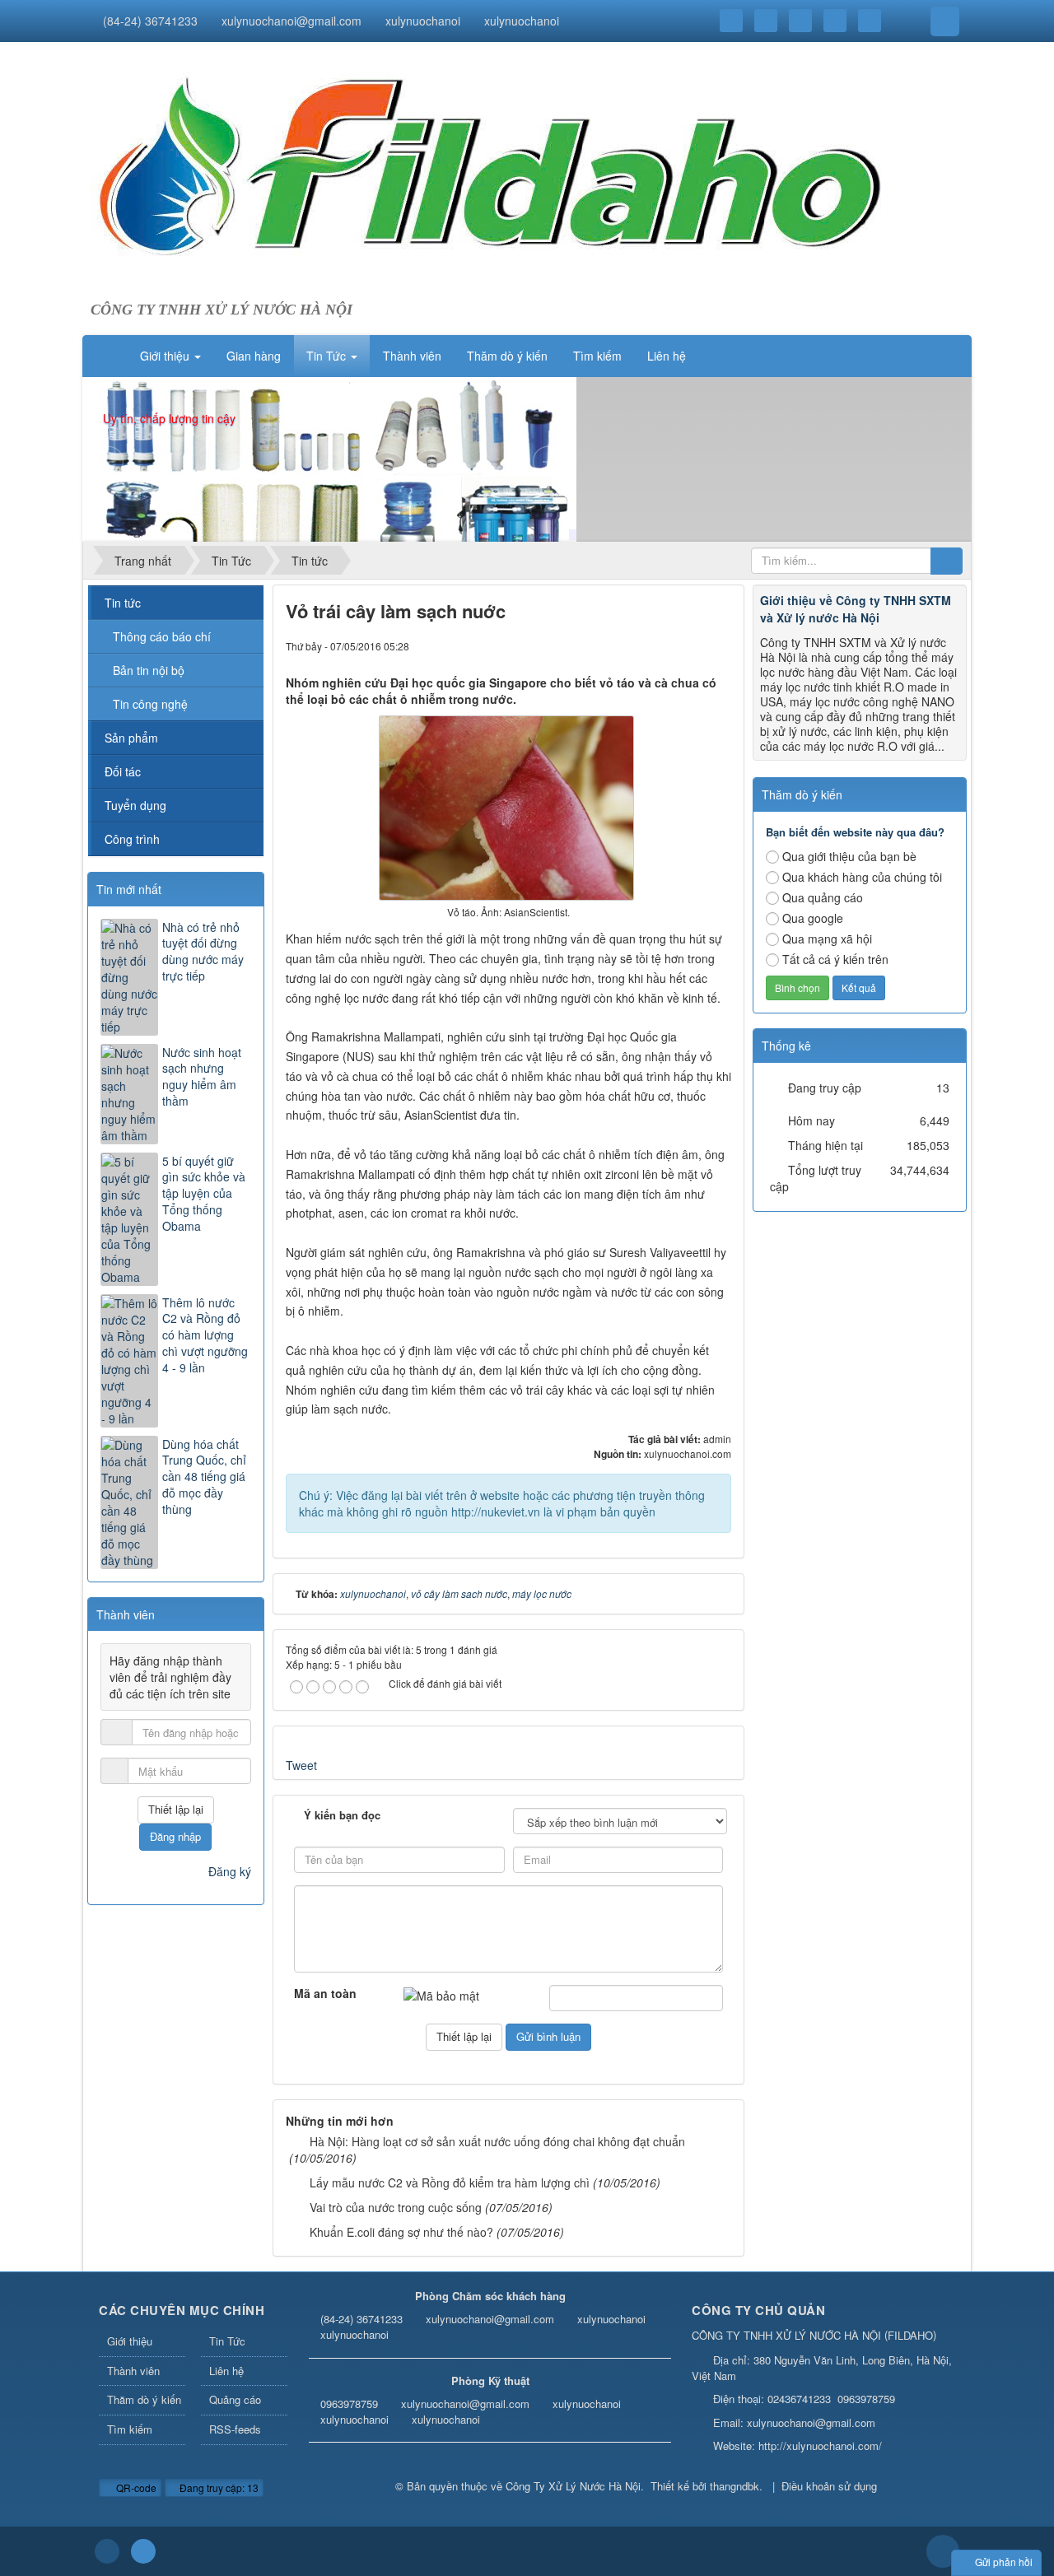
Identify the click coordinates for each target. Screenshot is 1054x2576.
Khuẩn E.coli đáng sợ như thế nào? (401, 2232)
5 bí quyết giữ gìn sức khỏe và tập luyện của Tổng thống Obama (204, 1194)
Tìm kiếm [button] (597, 356)
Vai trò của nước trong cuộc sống (396, 2207)
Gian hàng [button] (254, 356)
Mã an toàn (325, 1993)
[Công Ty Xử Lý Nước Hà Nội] (490, 179)
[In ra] (691, 645)
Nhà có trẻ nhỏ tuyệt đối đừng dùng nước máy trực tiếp (203, 952)
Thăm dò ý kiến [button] (507, 356)
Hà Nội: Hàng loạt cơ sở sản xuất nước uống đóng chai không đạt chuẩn (497, 2141)
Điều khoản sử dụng (829, 2486)
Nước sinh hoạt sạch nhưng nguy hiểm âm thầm (202, 1077)
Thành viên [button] (412, 356)
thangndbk (735, 2486)
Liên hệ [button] (667, 356)
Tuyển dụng (135, 805)
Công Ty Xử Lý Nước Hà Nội (573, 2486)
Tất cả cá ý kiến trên (835, 959)
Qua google (813, 918)
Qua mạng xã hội (827, 939)
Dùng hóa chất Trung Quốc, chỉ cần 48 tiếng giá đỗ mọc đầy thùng (204, 1477)
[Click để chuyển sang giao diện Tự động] (107, 2551)
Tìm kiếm (130, 2429)
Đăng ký (230, 1871)
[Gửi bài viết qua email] (663, 645)
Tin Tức (227, 2341)
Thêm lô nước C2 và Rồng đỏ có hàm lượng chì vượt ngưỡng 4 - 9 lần (205, 1335)
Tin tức (123, 603)
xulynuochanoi (423, 21)
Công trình (132, 839)
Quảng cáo (235, 2399)
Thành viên (133, 2371)
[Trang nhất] (106, 356)
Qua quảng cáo (823, 897)
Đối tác (123, 771)
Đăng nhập (175, 1836)
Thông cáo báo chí (162, 636)
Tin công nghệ (150, 704)
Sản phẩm (131, 738)
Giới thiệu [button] (166, 356)
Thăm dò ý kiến (144, 2399)
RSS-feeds (235, 2429)
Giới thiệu (130, 2341)
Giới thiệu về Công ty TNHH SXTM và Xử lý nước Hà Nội (856, 609)
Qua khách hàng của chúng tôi (862, 877)
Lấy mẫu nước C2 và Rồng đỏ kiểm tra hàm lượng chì (450, 2182)
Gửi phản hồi (1004, 2562)
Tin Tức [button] (328, 356)
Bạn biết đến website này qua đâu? (855, 832)
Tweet (301, 1765)
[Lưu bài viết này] (719, 645)
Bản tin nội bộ (149, 670)
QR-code (135, 2487)
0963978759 (349, 2404)
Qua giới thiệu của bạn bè (849, 856)
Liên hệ (226, 2371)
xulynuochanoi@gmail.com (291, 21)
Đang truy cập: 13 (218, 2487)
